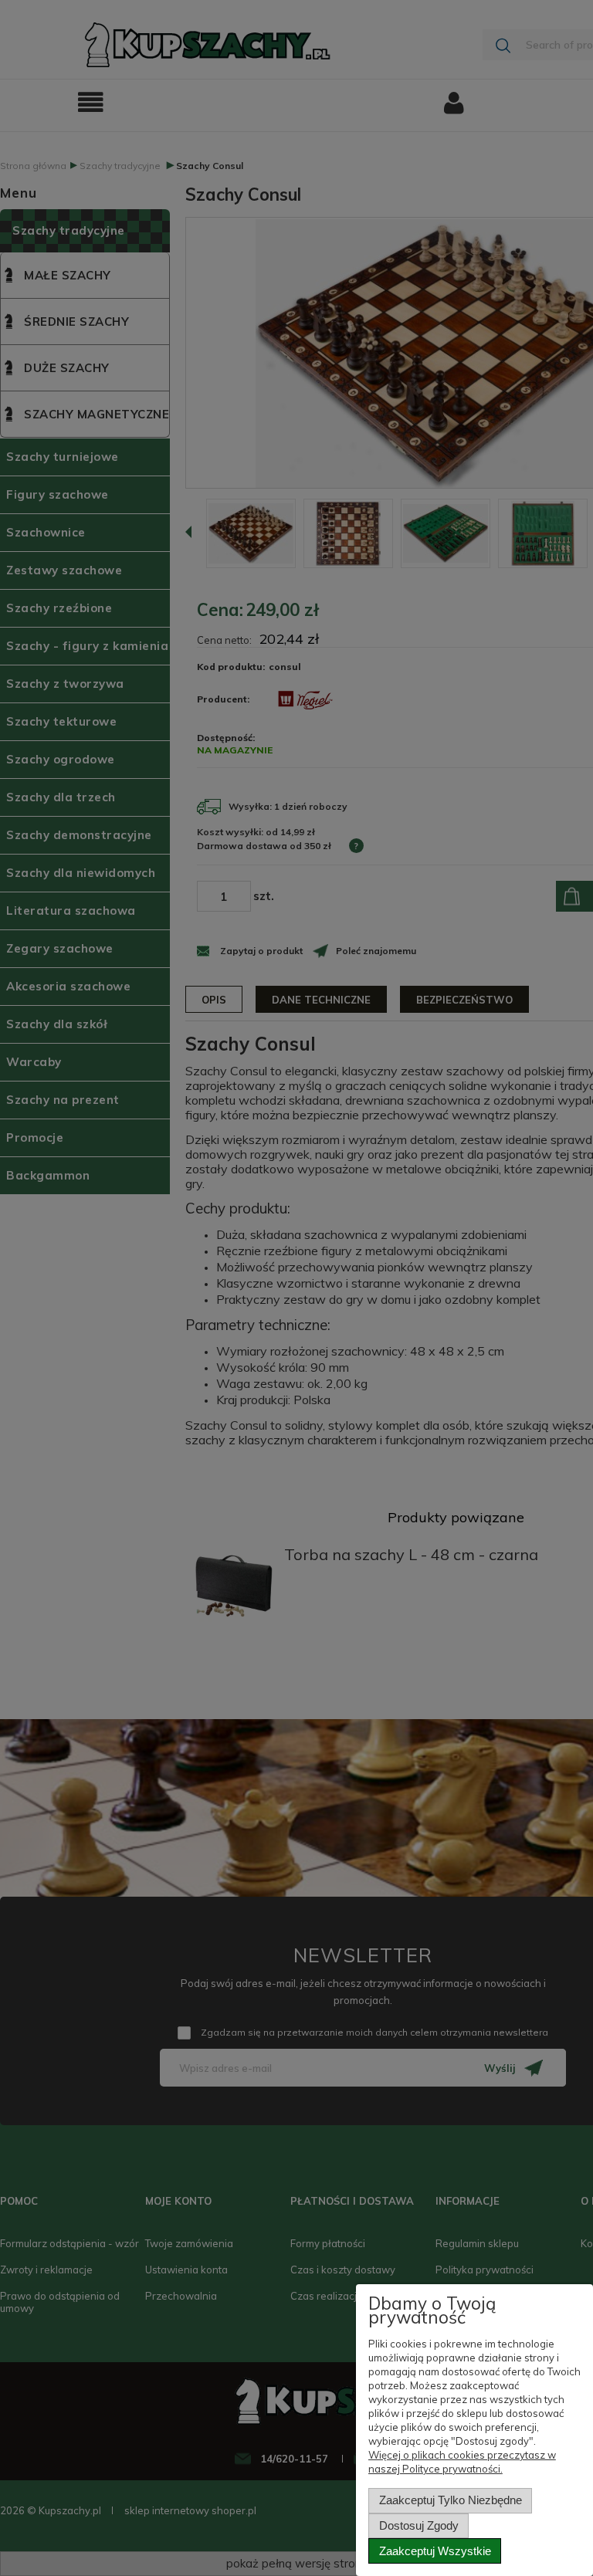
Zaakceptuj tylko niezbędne (451, 2500)
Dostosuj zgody (419, 2525)
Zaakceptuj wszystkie (435, 2551)
